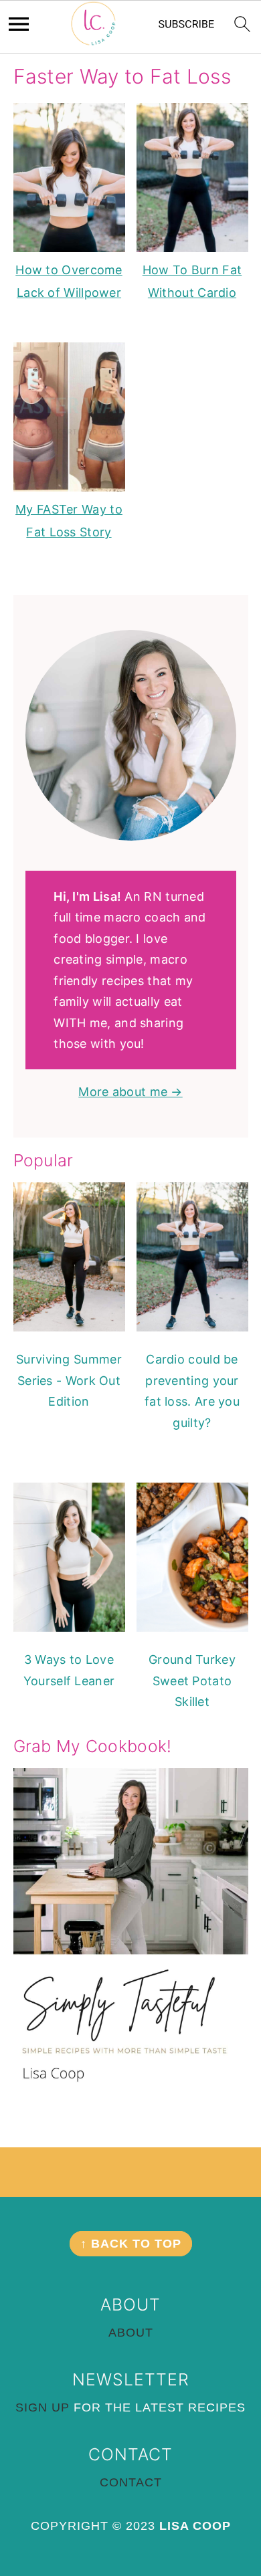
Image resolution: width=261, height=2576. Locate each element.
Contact (131, 2482)
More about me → (130, 1092)
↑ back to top (131, 2244)
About (131, 2333)
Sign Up (42, 2407)
